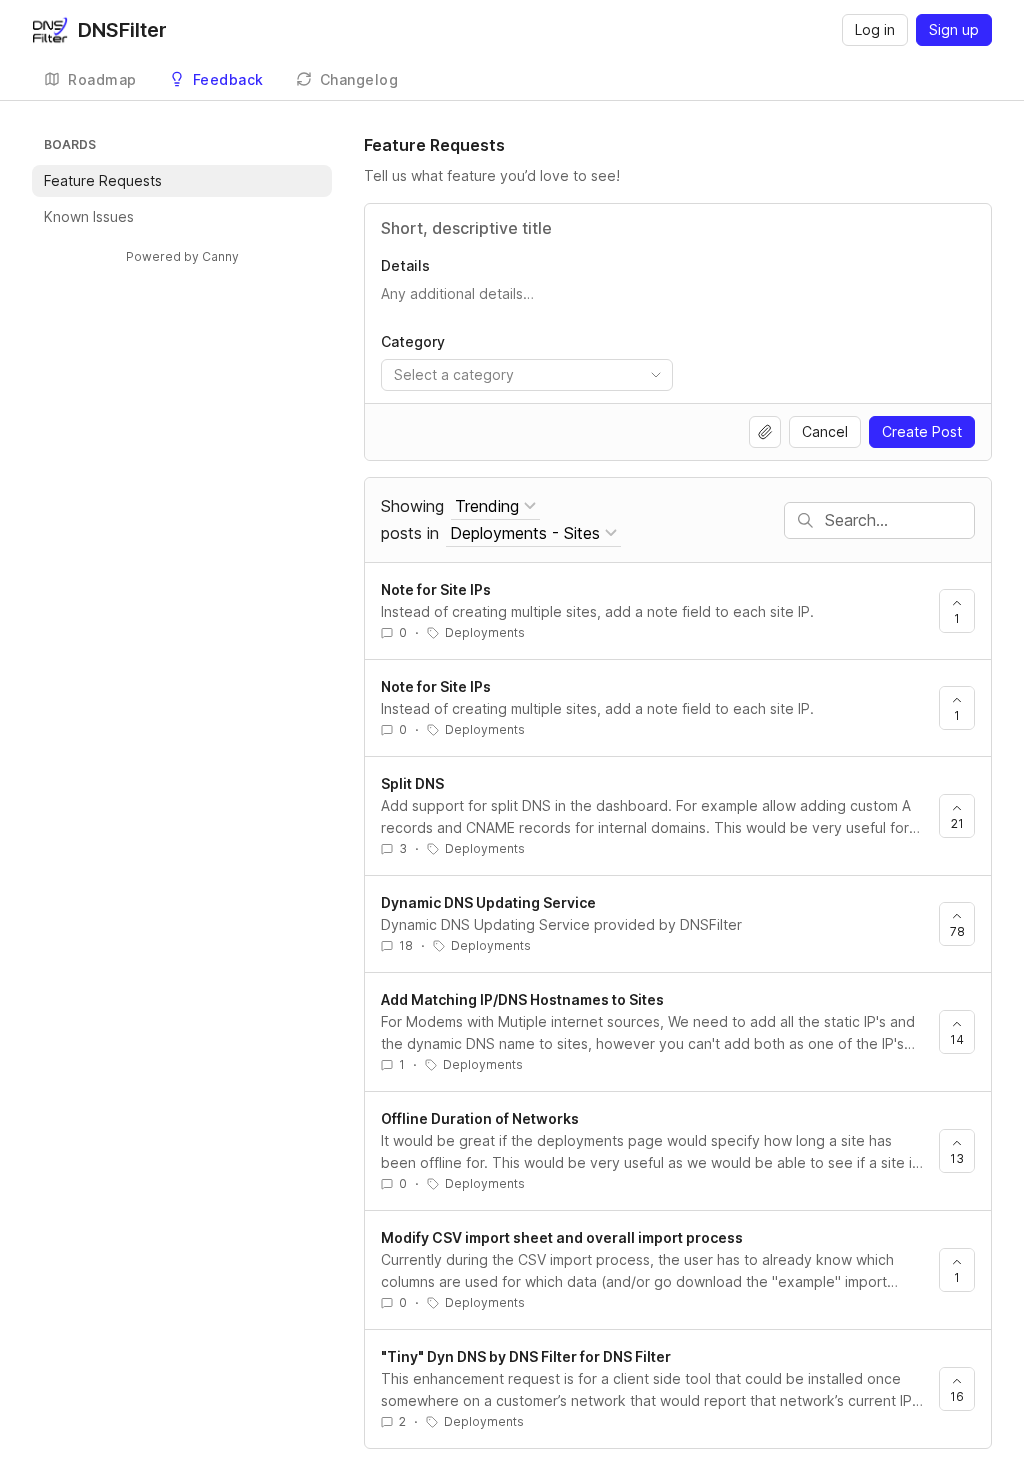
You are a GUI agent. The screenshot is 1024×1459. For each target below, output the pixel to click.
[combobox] (527, 375)
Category (413, 341)
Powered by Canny (182, 256)
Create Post (922, 431)
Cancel (825, 431)
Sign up (954, 29)
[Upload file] (765, 432)
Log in (875, 29)
